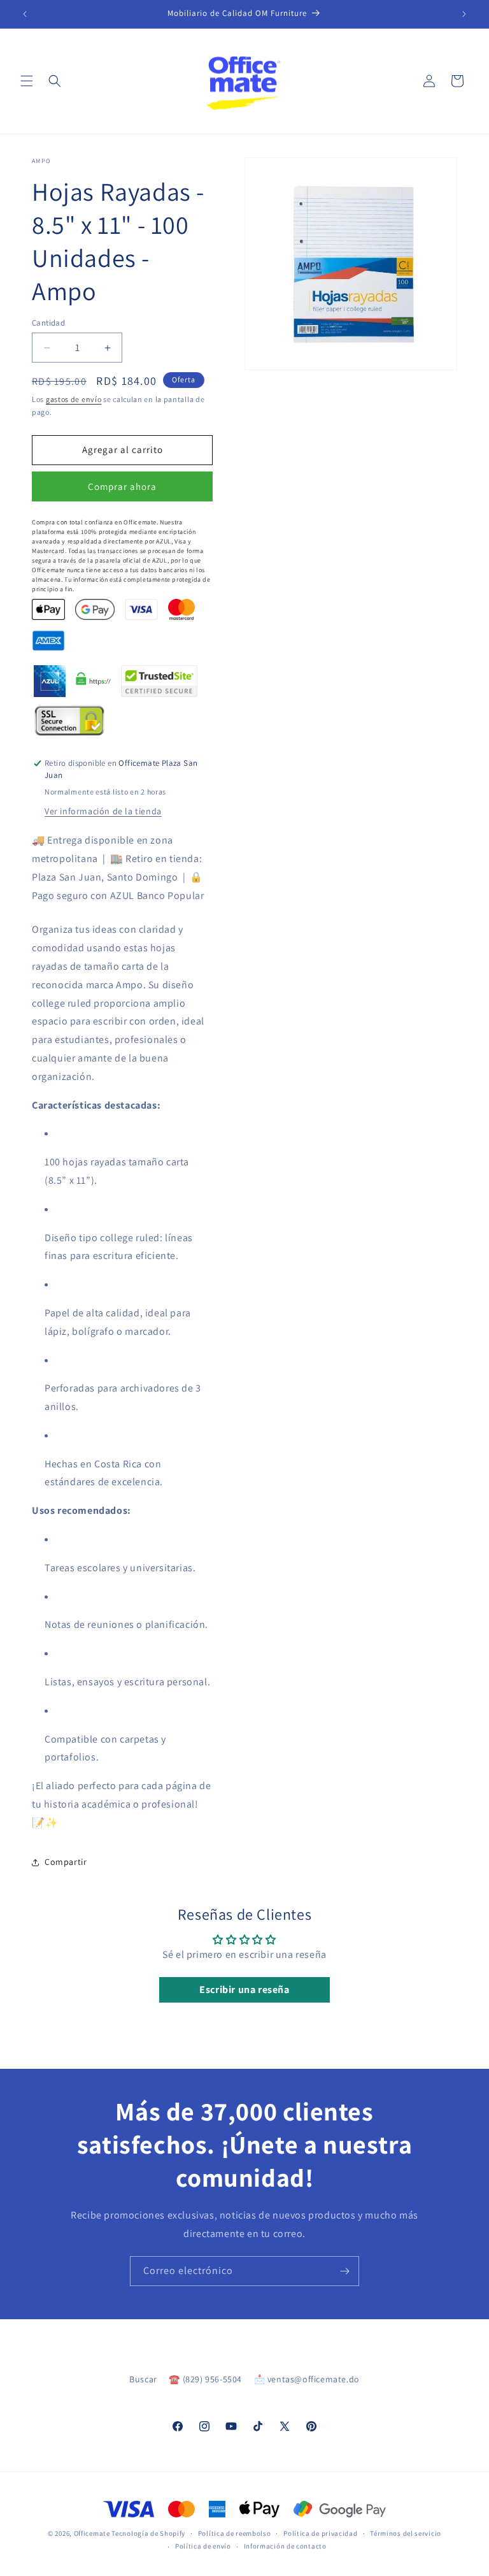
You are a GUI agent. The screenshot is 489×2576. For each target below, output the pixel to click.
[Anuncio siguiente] (464, 14)
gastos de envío (74, 399)
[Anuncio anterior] (25, 14)
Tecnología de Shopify (148, 2533)
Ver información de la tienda (103, 811)
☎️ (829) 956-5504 (205, 2379)
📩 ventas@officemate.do (307, 2379)
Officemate (92, 2533)
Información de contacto (285, 2546)
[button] (27, 81)
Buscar (143, 2379)
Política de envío (203, 2546)
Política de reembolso (235, 2533)
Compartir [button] (66, 1862)
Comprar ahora (122, 486)
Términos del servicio (406, 2533)
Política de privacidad (320, 2533)
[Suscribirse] (344, 2271)
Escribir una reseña (244, 1990)
